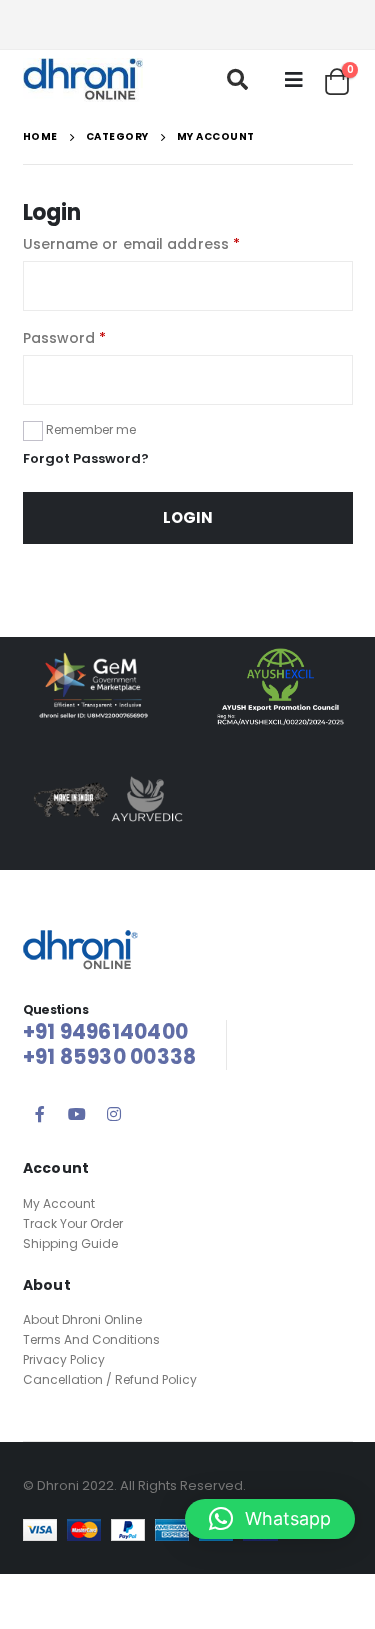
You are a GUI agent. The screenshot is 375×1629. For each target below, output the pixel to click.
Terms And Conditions (91, 1339)
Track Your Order (73, 1223)
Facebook (40, 1114)
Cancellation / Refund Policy (110, 1379)
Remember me (91, 429)
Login (188, 517)
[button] (270, 1519)
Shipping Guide (70, 1243)
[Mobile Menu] (294, 80)
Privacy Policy (64, 1359)
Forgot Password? (86, 458)
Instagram (114, 1114)
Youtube (77, 1114)
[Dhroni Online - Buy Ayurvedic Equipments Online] (83, 80)
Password (65, 338)
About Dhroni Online (82, 1319)
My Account (59, 1203)
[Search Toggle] (237, 79)
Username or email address (132, 244)
